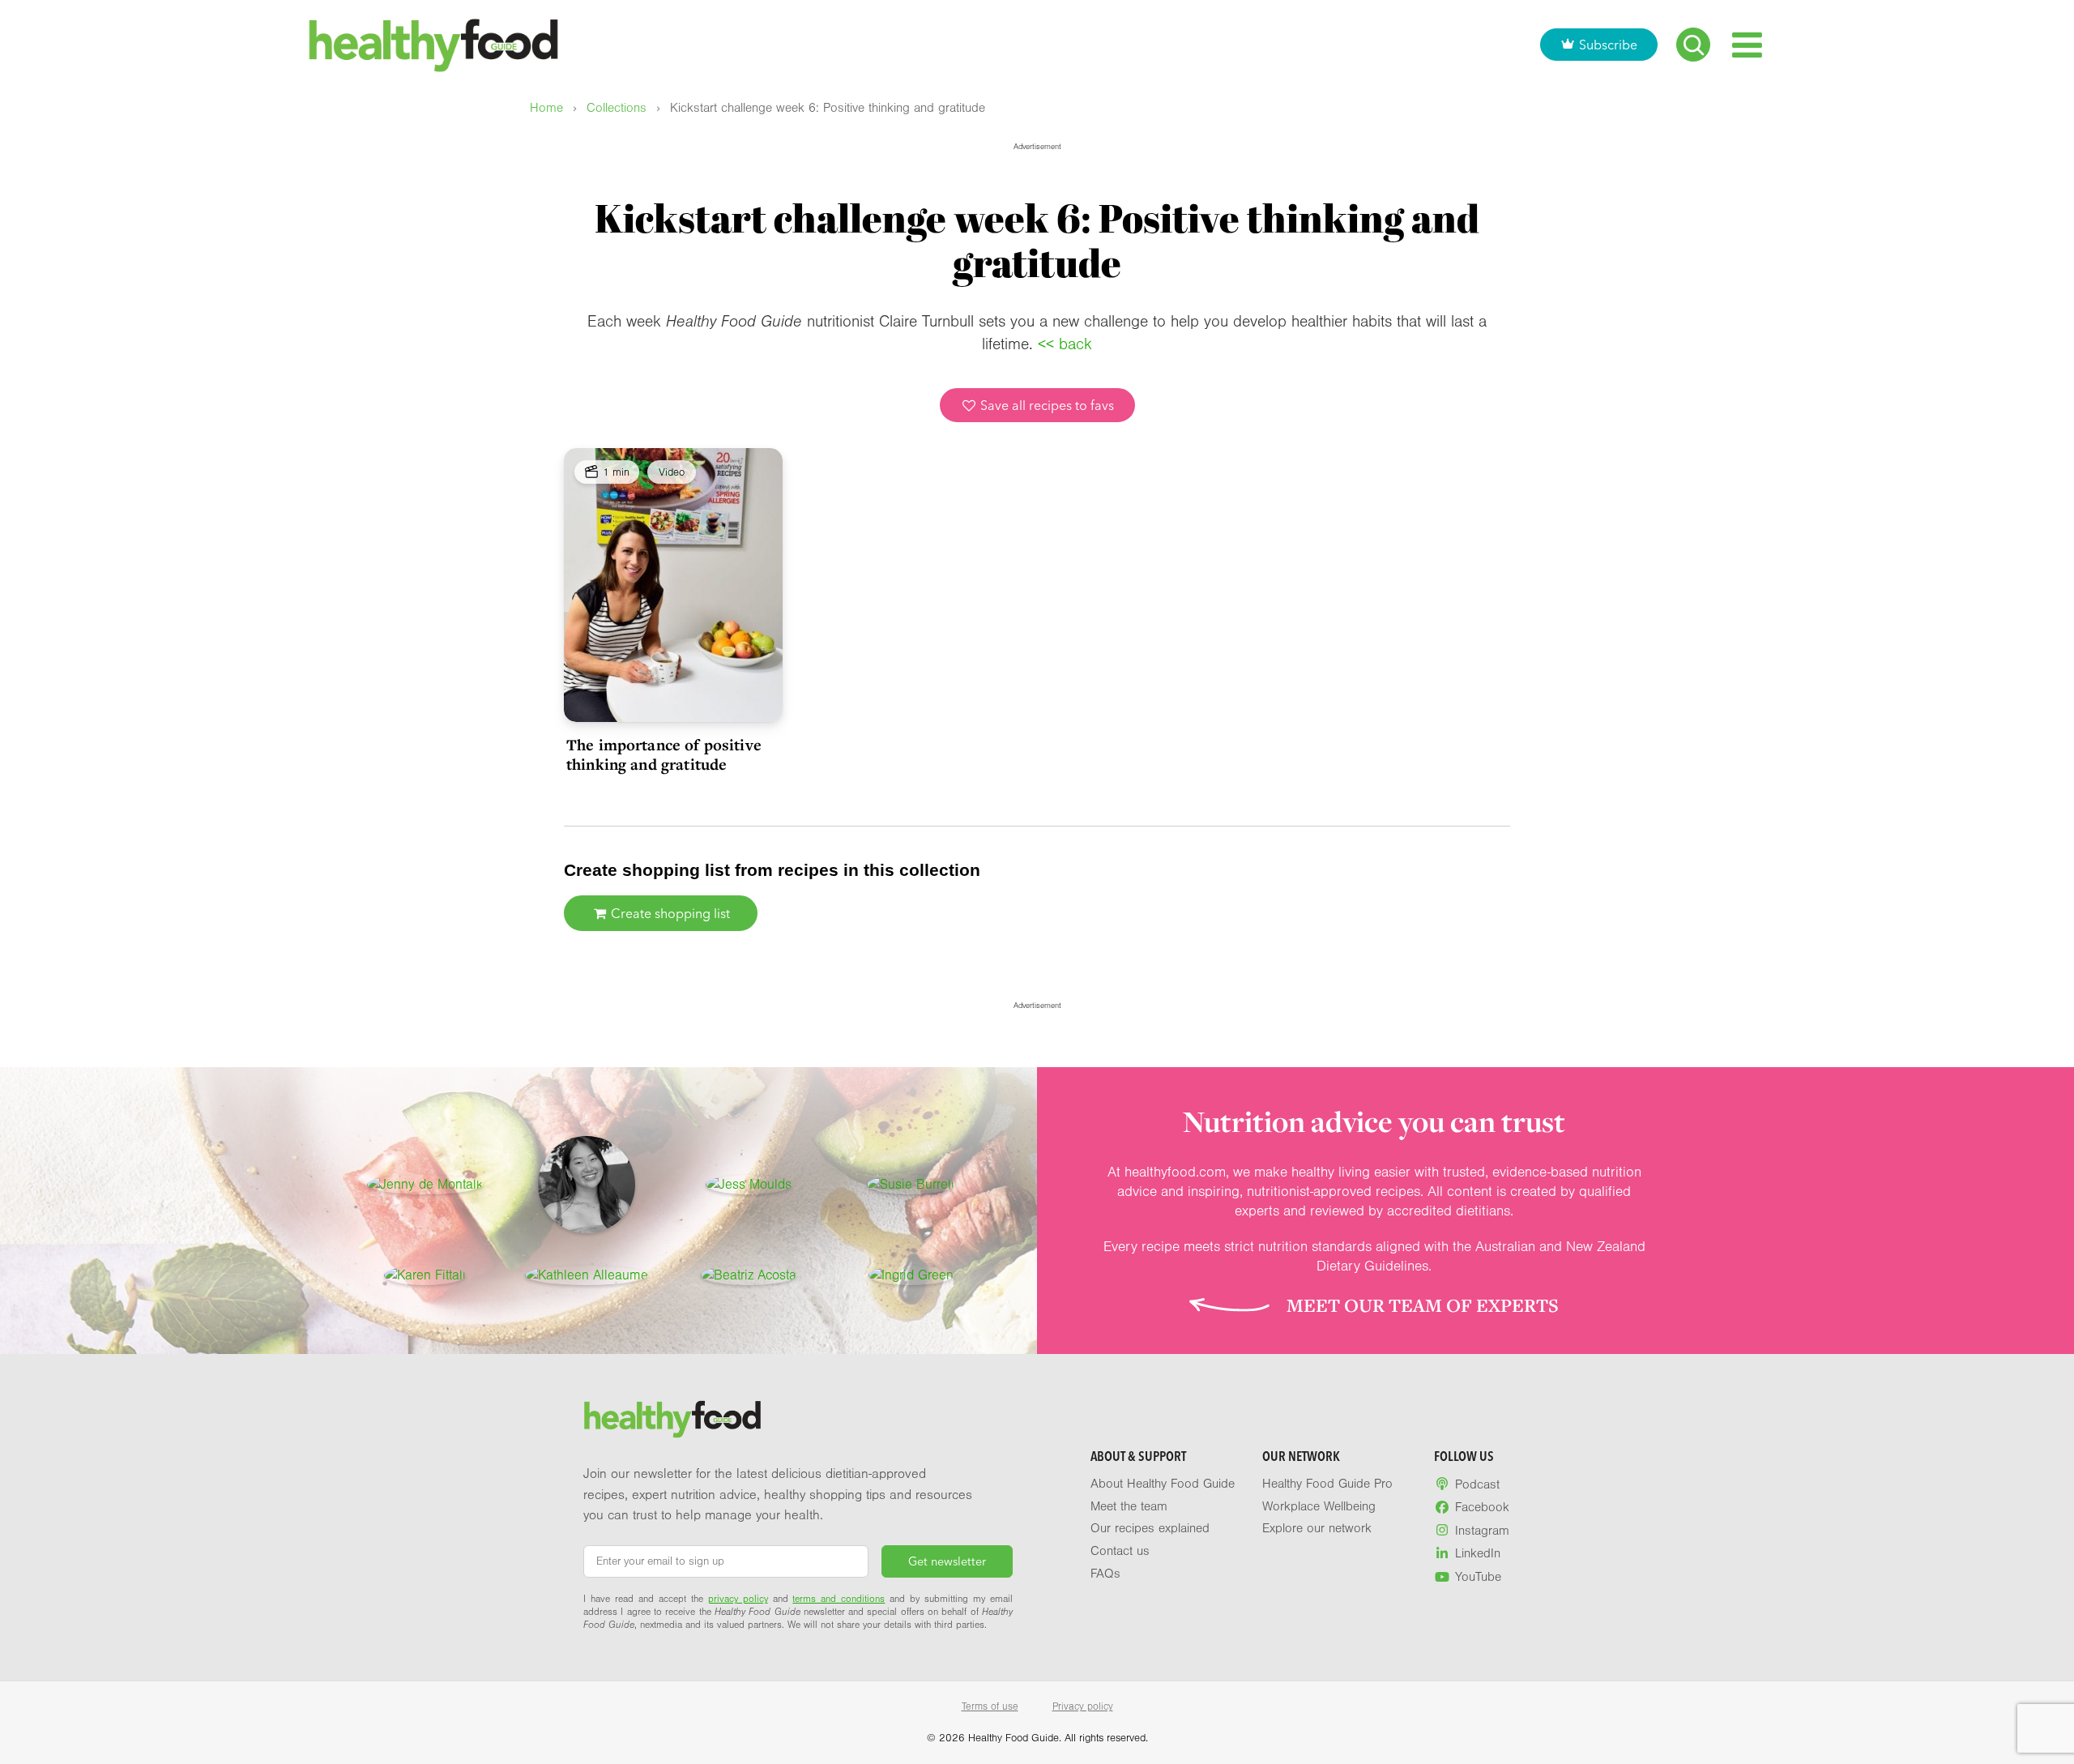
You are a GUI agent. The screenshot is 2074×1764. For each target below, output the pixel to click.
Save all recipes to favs (1046, 405)
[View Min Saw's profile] (587, 1185)
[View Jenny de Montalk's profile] (425, 1185)
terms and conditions (839, 1599)
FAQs (1105, 1574)
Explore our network (1317, 1528)
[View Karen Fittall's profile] (425, 1275)
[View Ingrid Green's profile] (911, 1275)
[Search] (1693, 45)
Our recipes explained (1150, 1528)
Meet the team (1129, 1506)
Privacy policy (1083, 1706)
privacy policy (738, 1599)
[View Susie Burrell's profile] (911, 1185)
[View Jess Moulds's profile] (749, 1185)
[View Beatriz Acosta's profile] (749, 1275)
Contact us (1120, 1551)
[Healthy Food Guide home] (672, 1420)
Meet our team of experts (1423, 1305)
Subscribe (1608, 45)
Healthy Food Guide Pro (1327, 1484)
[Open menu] (1747, 45)
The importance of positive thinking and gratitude (664, 754)
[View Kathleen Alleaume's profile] (587, 1275)
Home (546, 108)
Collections (617, 108)
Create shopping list (669, 913)
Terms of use (990, 1706)
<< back (1065, 344)
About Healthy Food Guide (1163, 1484)
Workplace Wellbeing (1319, 1506)
